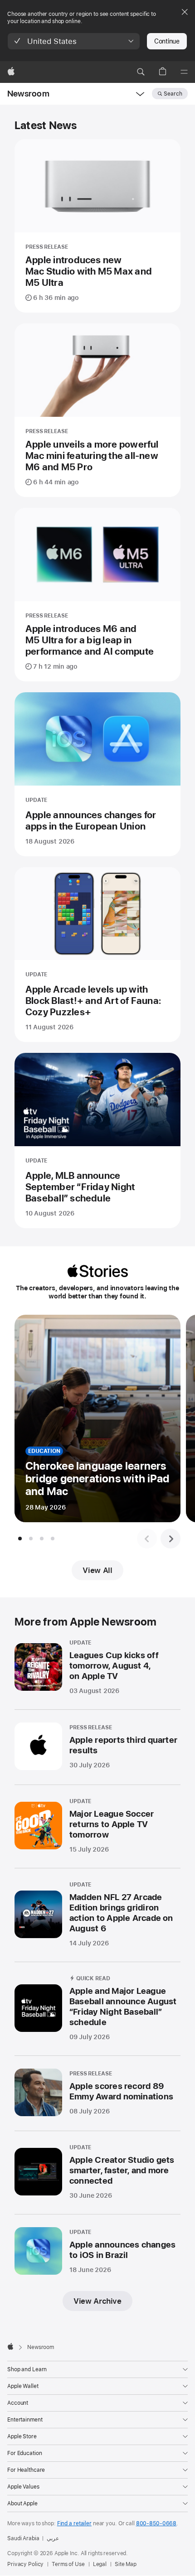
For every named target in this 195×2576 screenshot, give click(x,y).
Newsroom (28, 94)
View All (97, 1570)
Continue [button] (167, 41)
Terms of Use (68, 2564)
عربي (53, 2538)
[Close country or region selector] (185, 12)
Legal (100, 2564)
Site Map (126, 2564)
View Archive (97, 2301)
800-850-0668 (156, 2523)
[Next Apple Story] (171, 1539)
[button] (74, 41)
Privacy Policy (25, 2564)
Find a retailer (74, 2523)
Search (173, 94)
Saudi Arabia (23, 2538)
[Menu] (184, 72)
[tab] (20, 1539)
